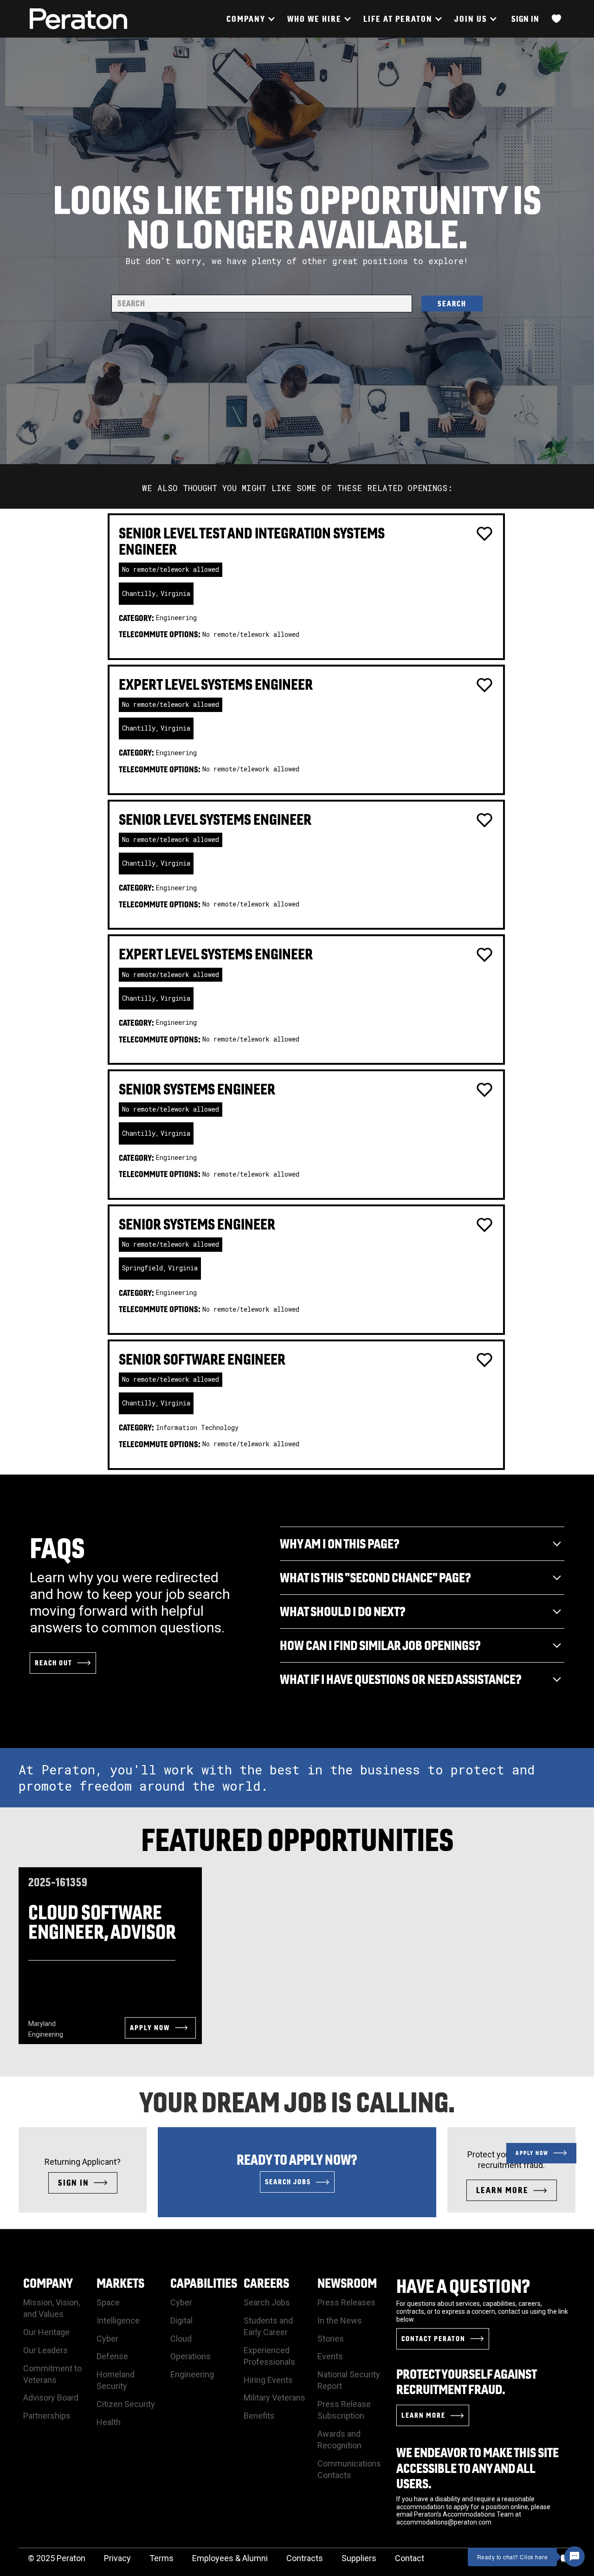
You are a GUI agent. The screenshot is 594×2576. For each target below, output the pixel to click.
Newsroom (347, 2283)
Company (48, 2283)
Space (108, 2302)
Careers (266, 2283)
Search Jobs (267, 2302)
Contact (410, 2558)
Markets (120, 2283)
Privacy (117, 2558)
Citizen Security (126, 2404)
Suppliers (359, 2558)
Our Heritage (46, 2332)
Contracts (305, 2558)
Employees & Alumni (230, 2558)
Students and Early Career (268, 2326)
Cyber (107, 2339)
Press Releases (346, 2302)
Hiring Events (268, 2380)
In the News (340, 2320)
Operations (190, 2356)
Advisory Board (51, 2398)
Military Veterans (274, 2398)
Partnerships (47, 2416)
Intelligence (118, 2320)
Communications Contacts (349, 2469)
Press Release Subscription (344, 2410)
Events (330, 2356)
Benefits (259, 2416)
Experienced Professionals (269, 2356)
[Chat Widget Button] (575, 2557)
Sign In (525, 19)
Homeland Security (116, 2380)
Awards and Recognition (339, 2440)
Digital (181, 2320)
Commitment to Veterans (52, 2374)
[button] (250, 19)
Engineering (192, 2374)
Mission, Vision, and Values (52, 2308)
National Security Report (349, 2380)
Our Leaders (45, 2350)
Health (109, 2422)
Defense (112, 2356)
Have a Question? (463, 2286)
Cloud (181, 2339)
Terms (161, 2558)
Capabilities (204, 2283)
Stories (331, 2339)
